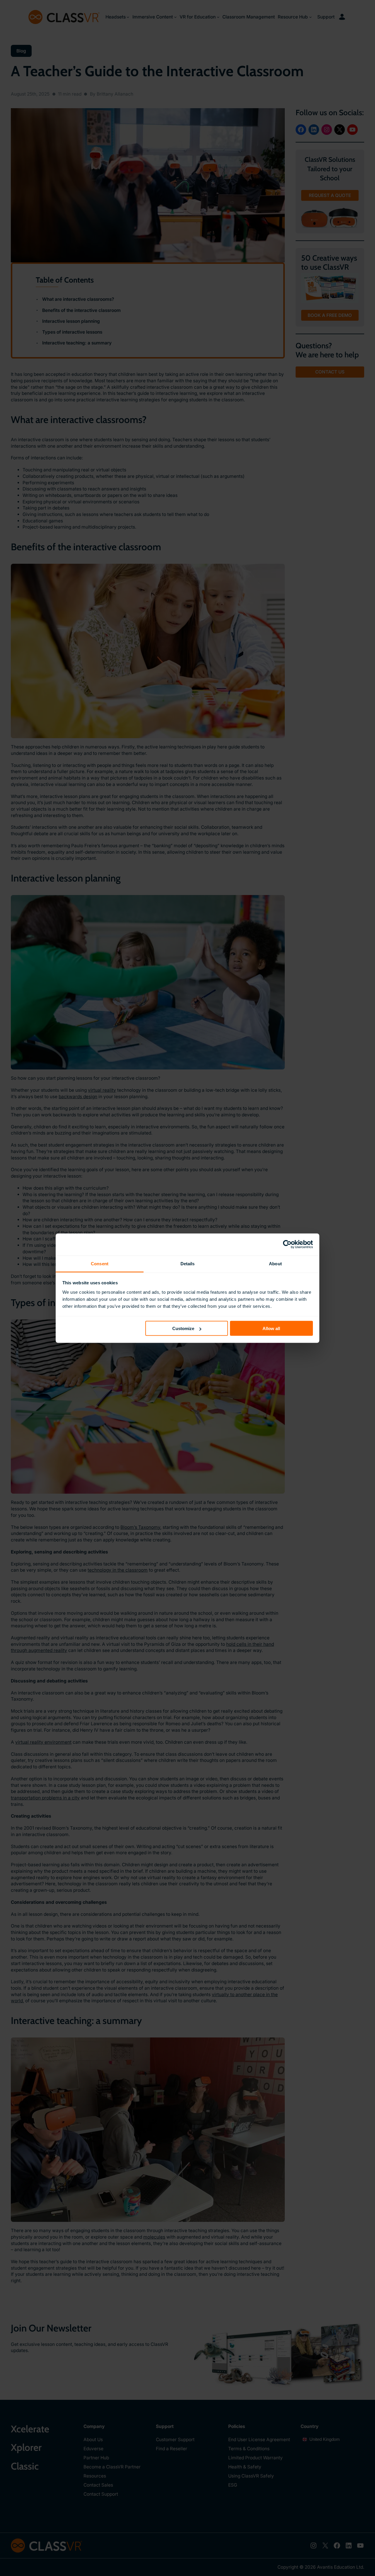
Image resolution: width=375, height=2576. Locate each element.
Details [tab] (188, 1263)
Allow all (271, 1328)
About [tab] (275, 1263)
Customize (183, 1328)
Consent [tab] (100, 1263)
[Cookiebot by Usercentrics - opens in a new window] (287, 1244)
